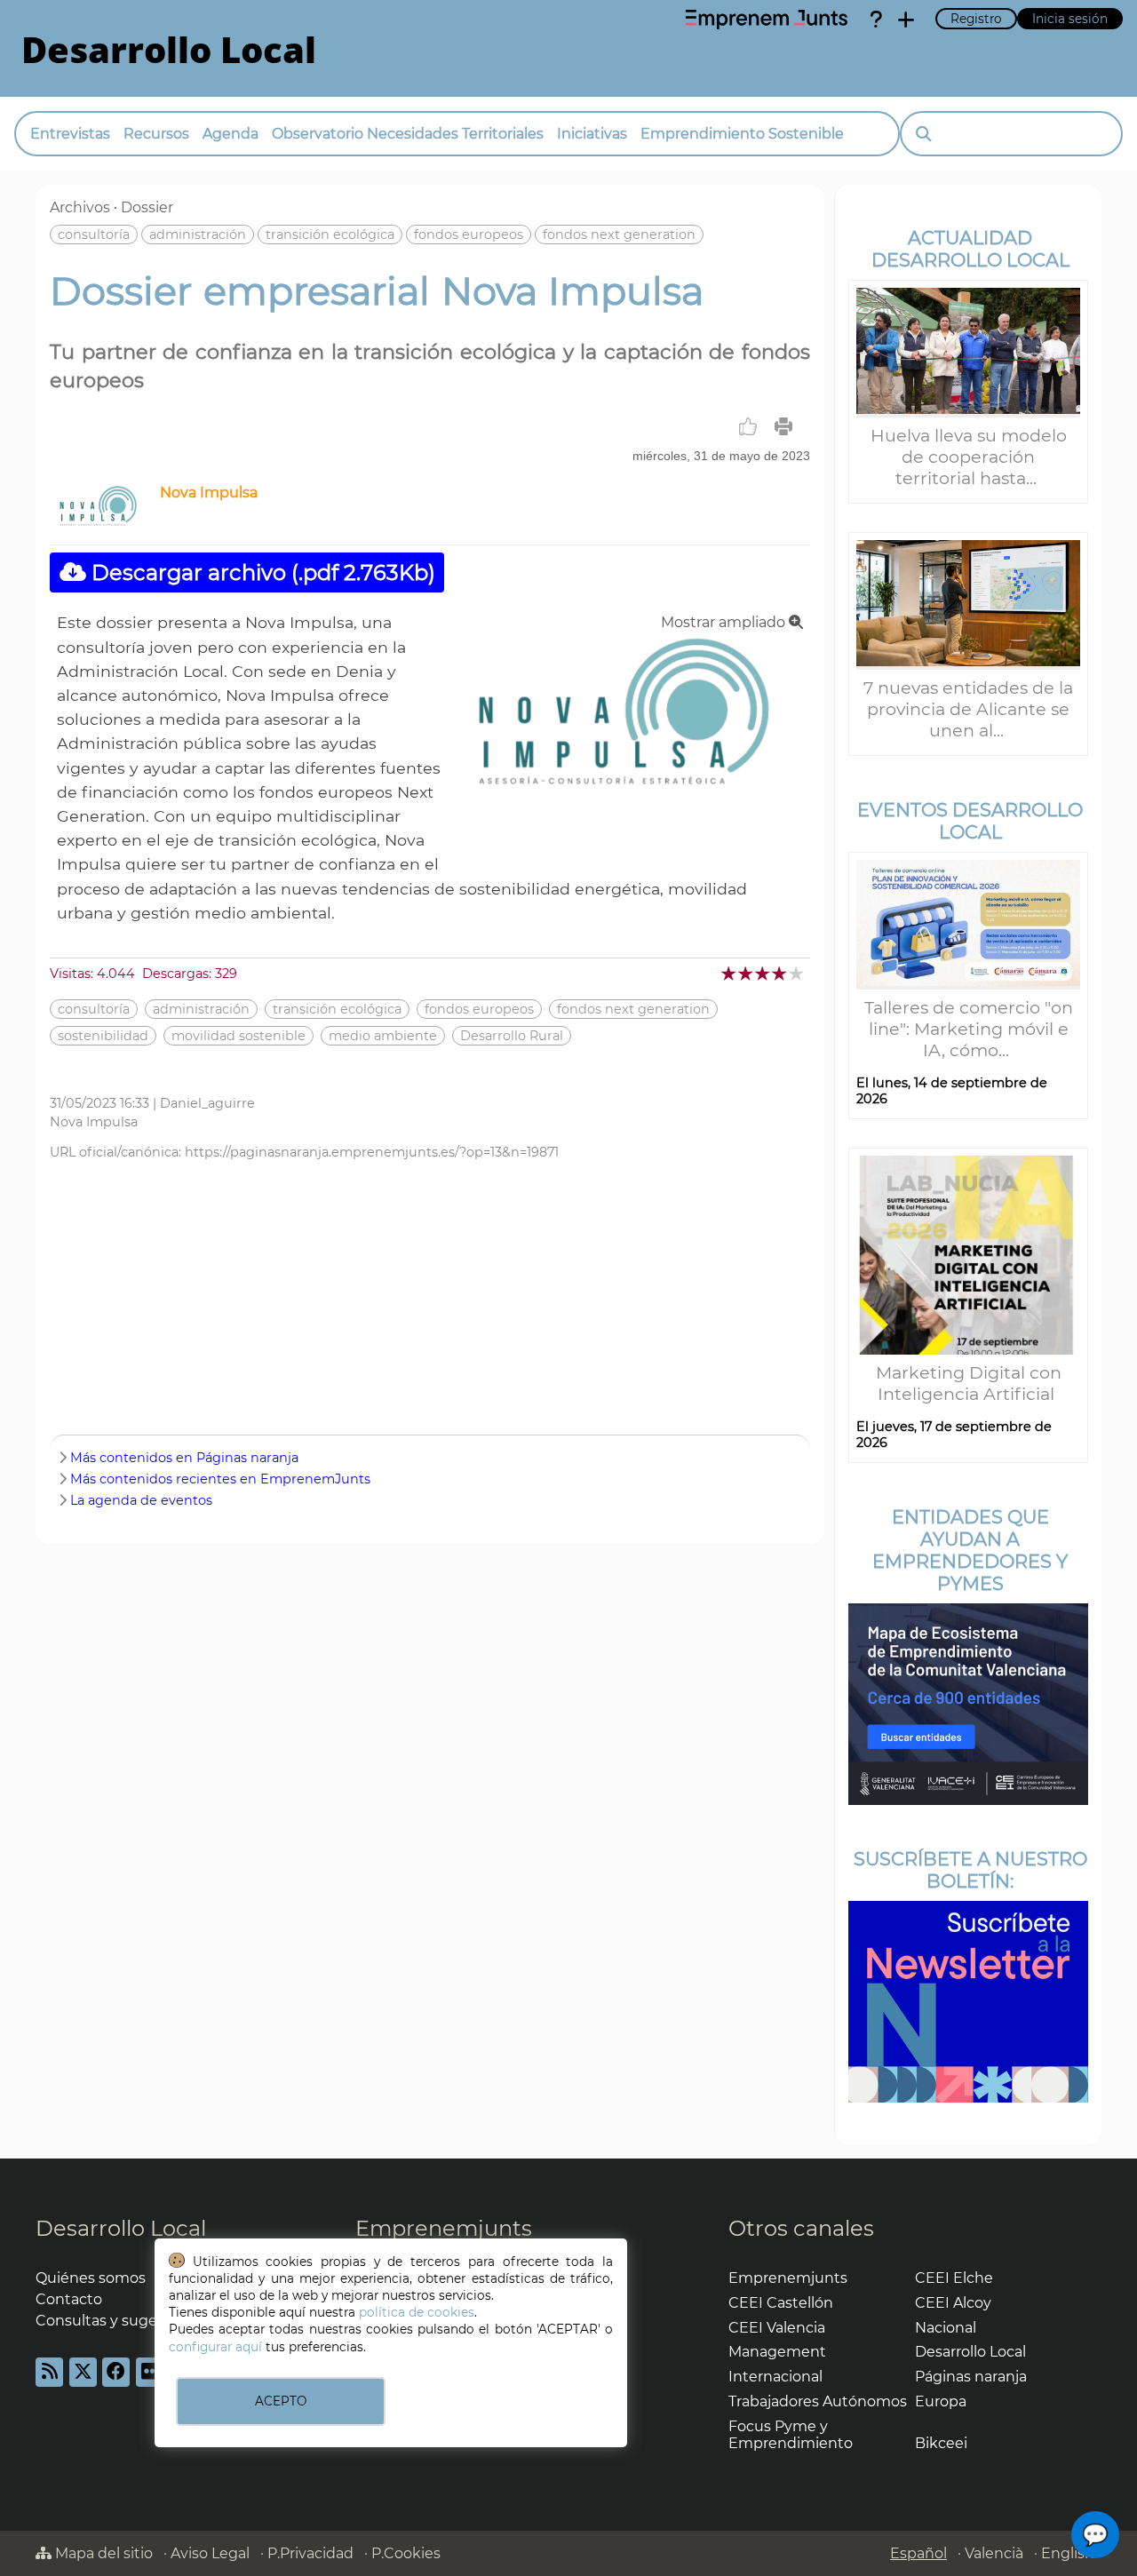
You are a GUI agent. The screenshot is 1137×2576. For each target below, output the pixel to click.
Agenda (231, 134)
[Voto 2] (747, 973)
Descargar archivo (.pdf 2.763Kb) (261, 572)
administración (198, 235)
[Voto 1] (730, 973)
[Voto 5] (797, 973)
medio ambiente (383, 1036)
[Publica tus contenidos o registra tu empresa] (906, 20)
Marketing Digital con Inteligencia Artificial (969, 1383)
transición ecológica (330, 235)
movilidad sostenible (239, 1036)
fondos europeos (469, 235)
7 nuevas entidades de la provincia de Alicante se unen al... (968, 709)
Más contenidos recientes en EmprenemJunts (220, 1479)
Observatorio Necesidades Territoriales (408, 134)
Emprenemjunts (444, 2228)
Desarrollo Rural (512, 1036)
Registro (976, 19)
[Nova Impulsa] (101, 522)
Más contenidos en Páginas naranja (184, 1458)
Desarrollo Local (121, 2228)
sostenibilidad (103, 1036)
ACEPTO (281, 2401)
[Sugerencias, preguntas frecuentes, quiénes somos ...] (876, 20)
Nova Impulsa (209, 493)
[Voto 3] (763, 973)
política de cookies (417, 2312)
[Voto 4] (780, 973)
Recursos (156, 134)
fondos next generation (619, 235)
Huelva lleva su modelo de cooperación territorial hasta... (969, 457)
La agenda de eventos (141, 1500)
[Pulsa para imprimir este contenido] (783, 426)
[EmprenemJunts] (767, 20)
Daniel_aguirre (207, 1103)
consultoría (94, 235)
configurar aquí (215, 2347)
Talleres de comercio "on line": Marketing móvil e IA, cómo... (969, 1029)
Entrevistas (70, 134)
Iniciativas (592, 134)
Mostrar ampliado (725, 622)
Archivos (80, 207)
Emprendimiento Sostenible (742, 134)
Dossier (147, 207)
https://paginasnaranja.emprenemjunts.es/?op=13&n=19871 (372, 1152)
